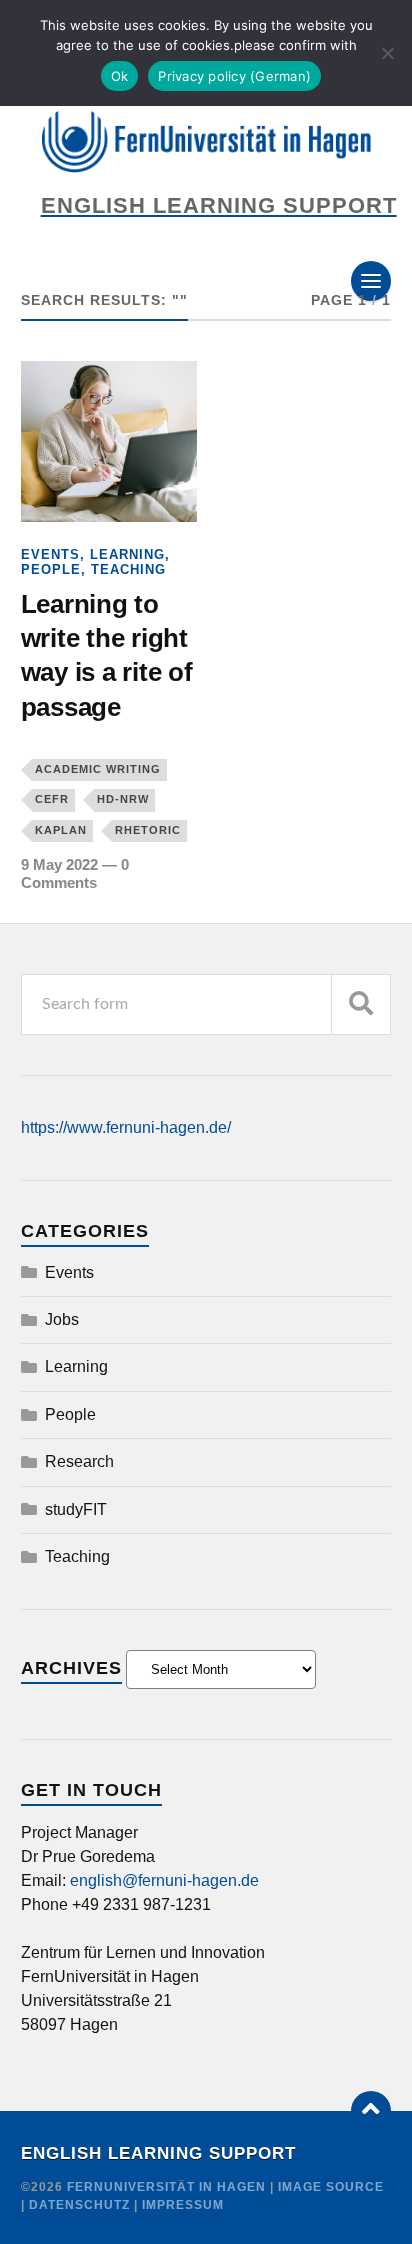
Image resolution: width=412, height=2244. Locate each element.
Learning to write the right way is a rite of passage (107, 655)
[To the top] (371, 2111)
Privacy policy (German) (234, 76)
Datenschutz (79, 2205)
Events (50, 554)
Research (79, 1461)
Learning (127, 554)
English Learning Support (158, 2153)
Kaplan (61, 830)
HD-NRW (123, 799)
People (51, 569)
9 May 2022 (59, 864)
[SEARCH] (361, 1004)
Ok (120, 76)
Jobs (62, 1319)
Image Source (331, 2187)
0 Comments (75, 873)
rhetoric (148, 830)
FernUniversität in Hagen (168, 2187)
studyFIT (76, 1509)
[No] (387, 53)
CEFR (52, 799)
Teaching (128, 569)
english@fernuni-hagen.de (164, 1880)
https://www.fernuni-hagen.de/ (126, 1127)
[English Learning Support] (206, 142)
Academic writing (98, 769)
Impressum (183, 2205)
